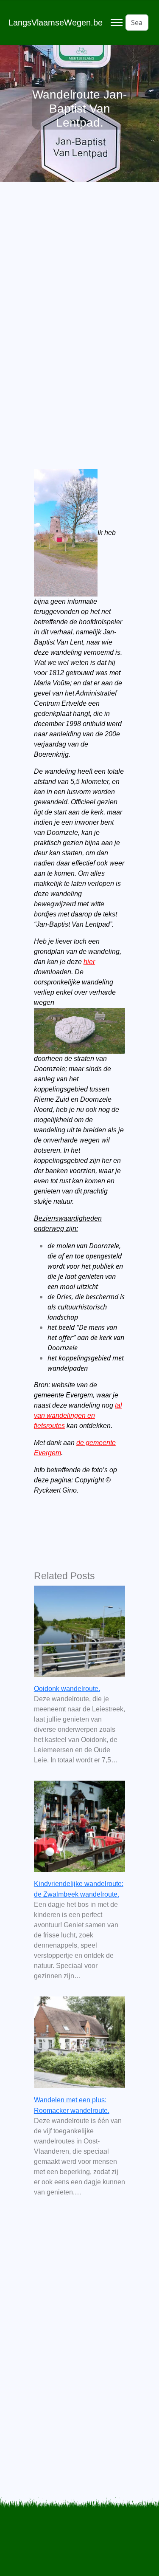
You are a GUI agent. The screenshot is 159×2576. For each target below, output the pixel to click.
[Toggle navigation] (116, 23)
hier (89, 962)
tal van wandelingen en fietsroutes (78, 1415)
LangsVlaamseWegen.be (56, 23)
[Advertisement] (79, 304)
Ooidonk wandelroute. (67, 1689)
